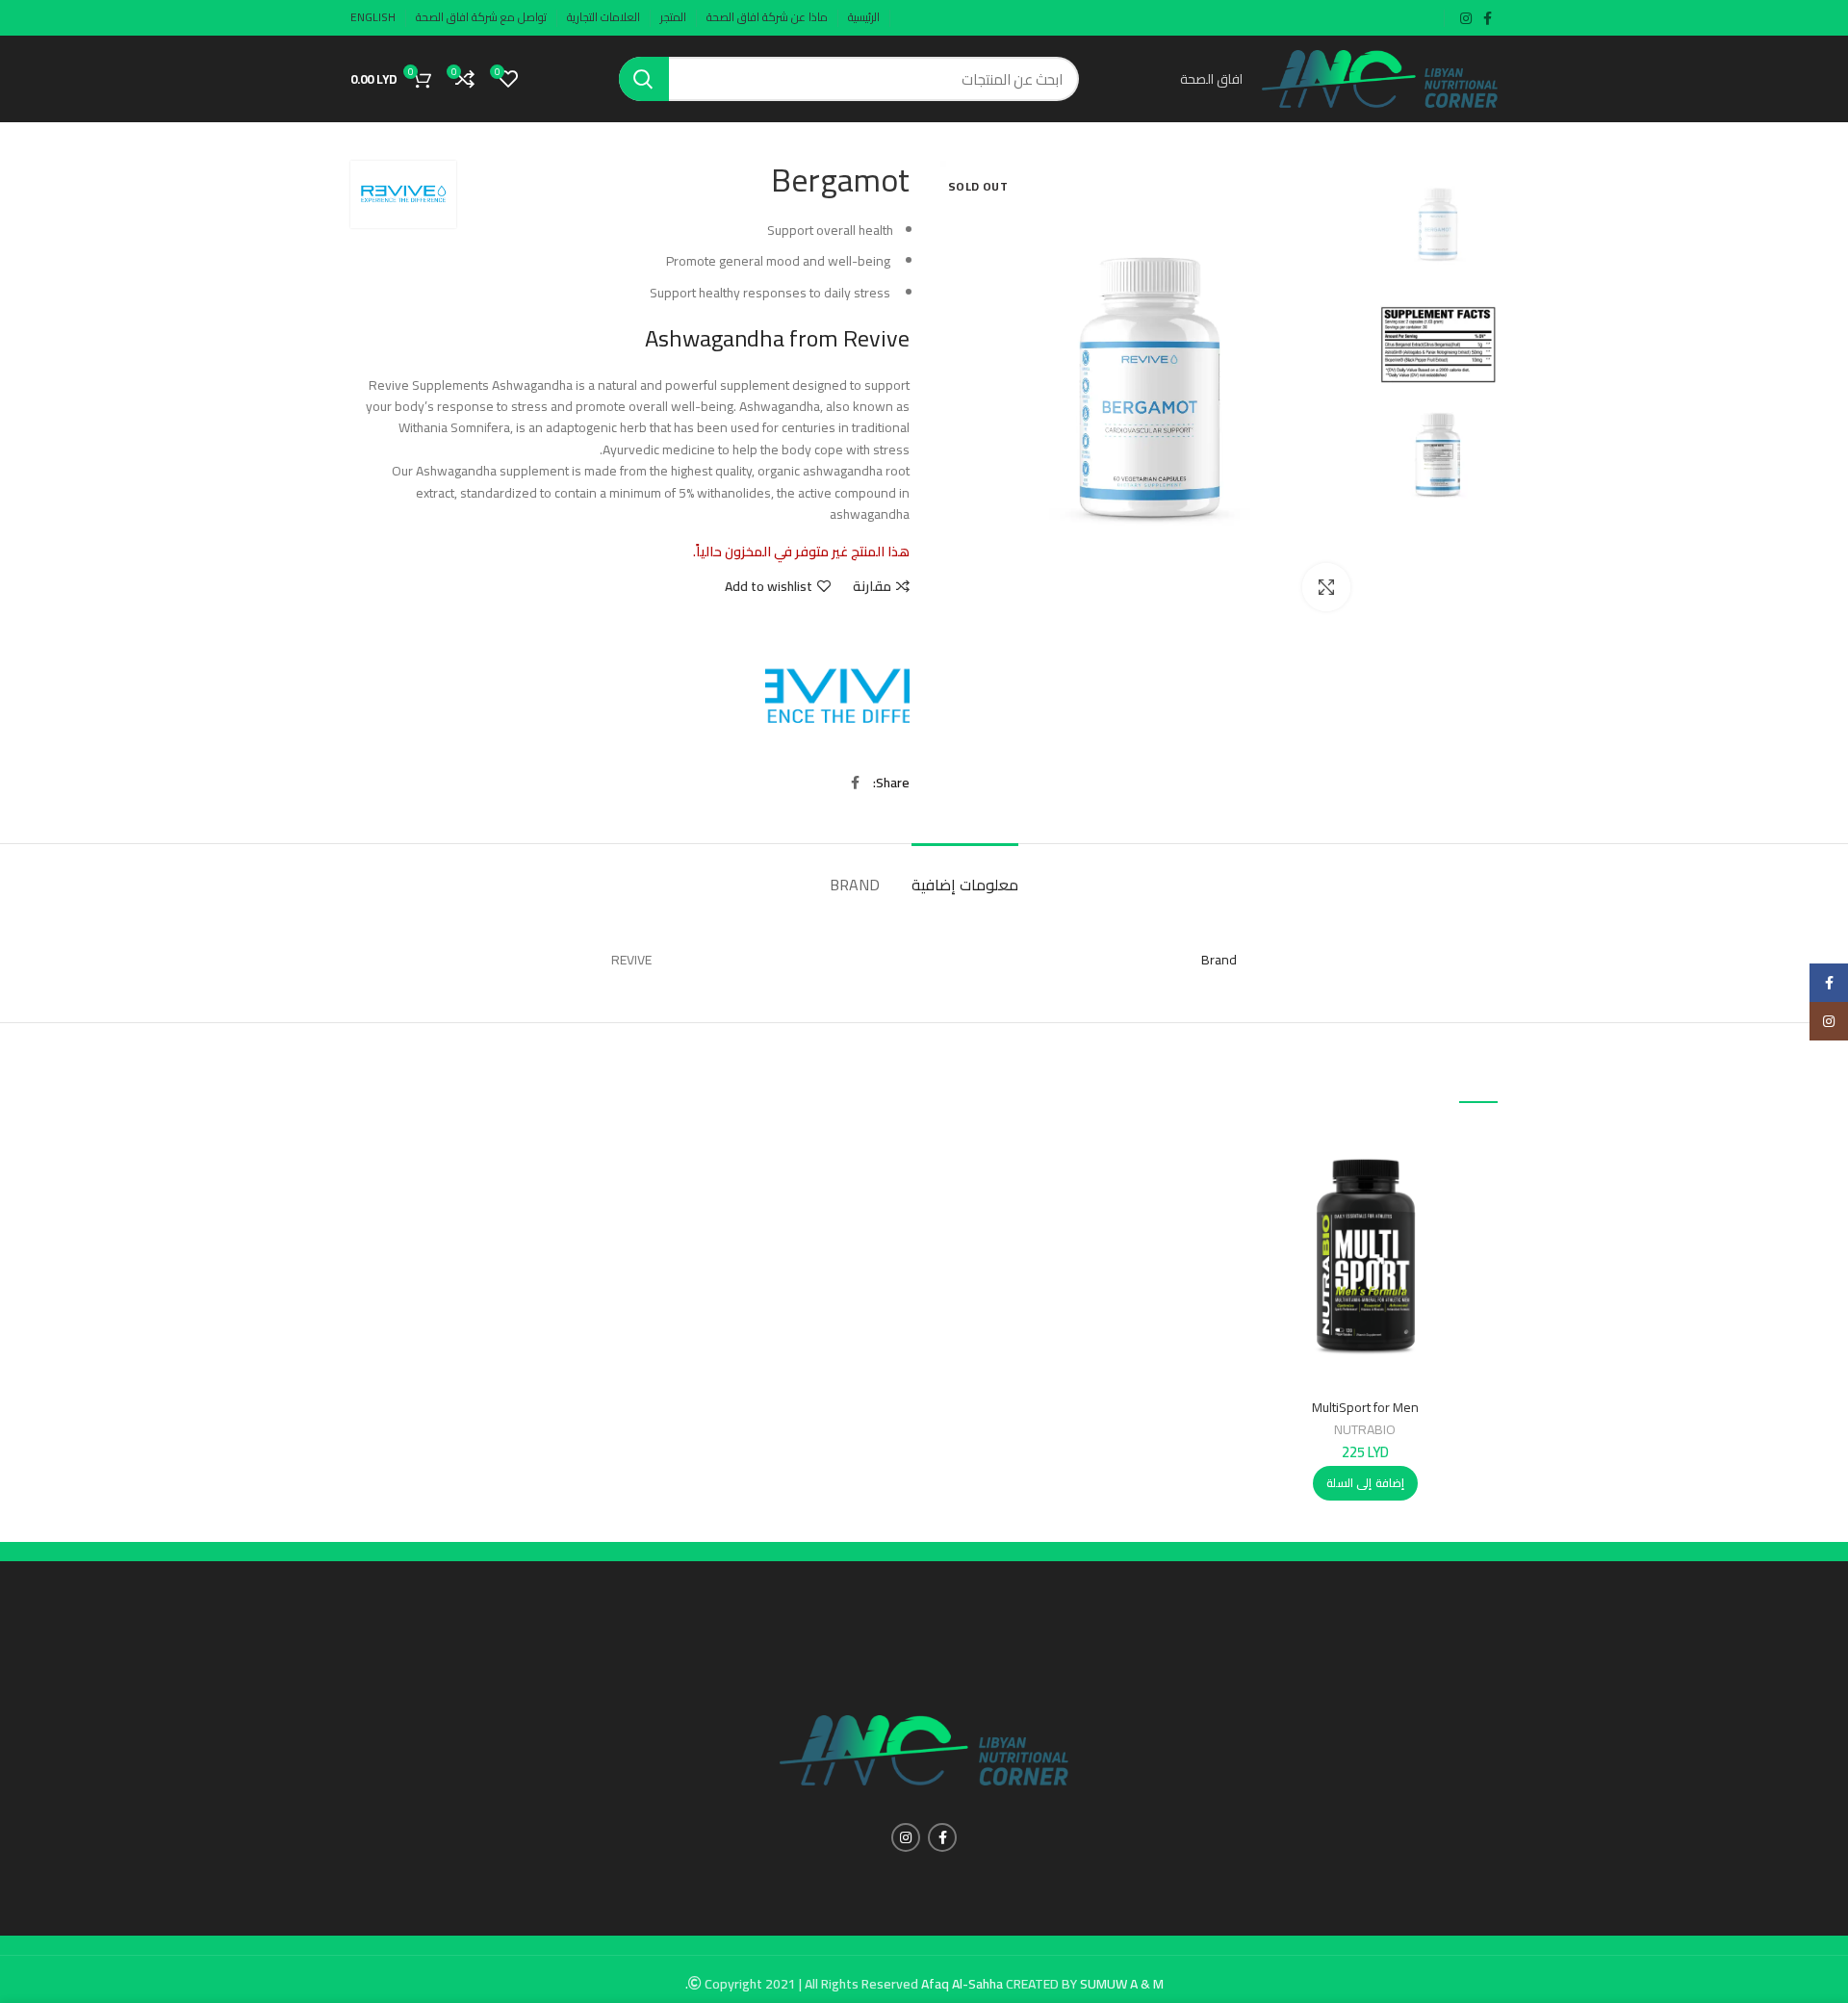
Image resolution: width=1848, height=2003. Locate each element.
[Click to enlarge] (1326, 587)
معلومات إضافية (965, 885)
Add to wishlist (769, 586)
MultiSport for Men (1365, 1407)
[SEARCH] (644, 79)
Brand (855, 885)
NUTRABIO (1365, 1429)
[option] (1438, 226)
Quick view (1247, 1198)
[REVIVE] (837, 698)
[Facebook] (1829, 983)
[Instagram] (1829, 1021)
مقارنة (872, 586)
